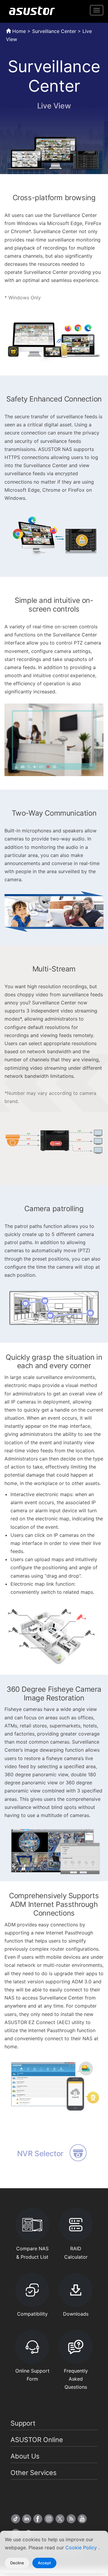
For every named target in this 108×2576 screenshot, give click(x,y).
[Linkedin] (27, 2519)
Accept (44, 2563)
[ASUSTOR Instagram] (49, 2519)
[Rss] (71, 2519)
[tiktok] (16, 2519)
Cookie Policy (82, 2548)
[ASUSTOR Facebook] (38, 2519)
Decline (17, 2563)
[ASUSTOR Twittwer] (60, 2519)
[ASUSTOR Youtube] (82, 2519)
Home (18, 31)
